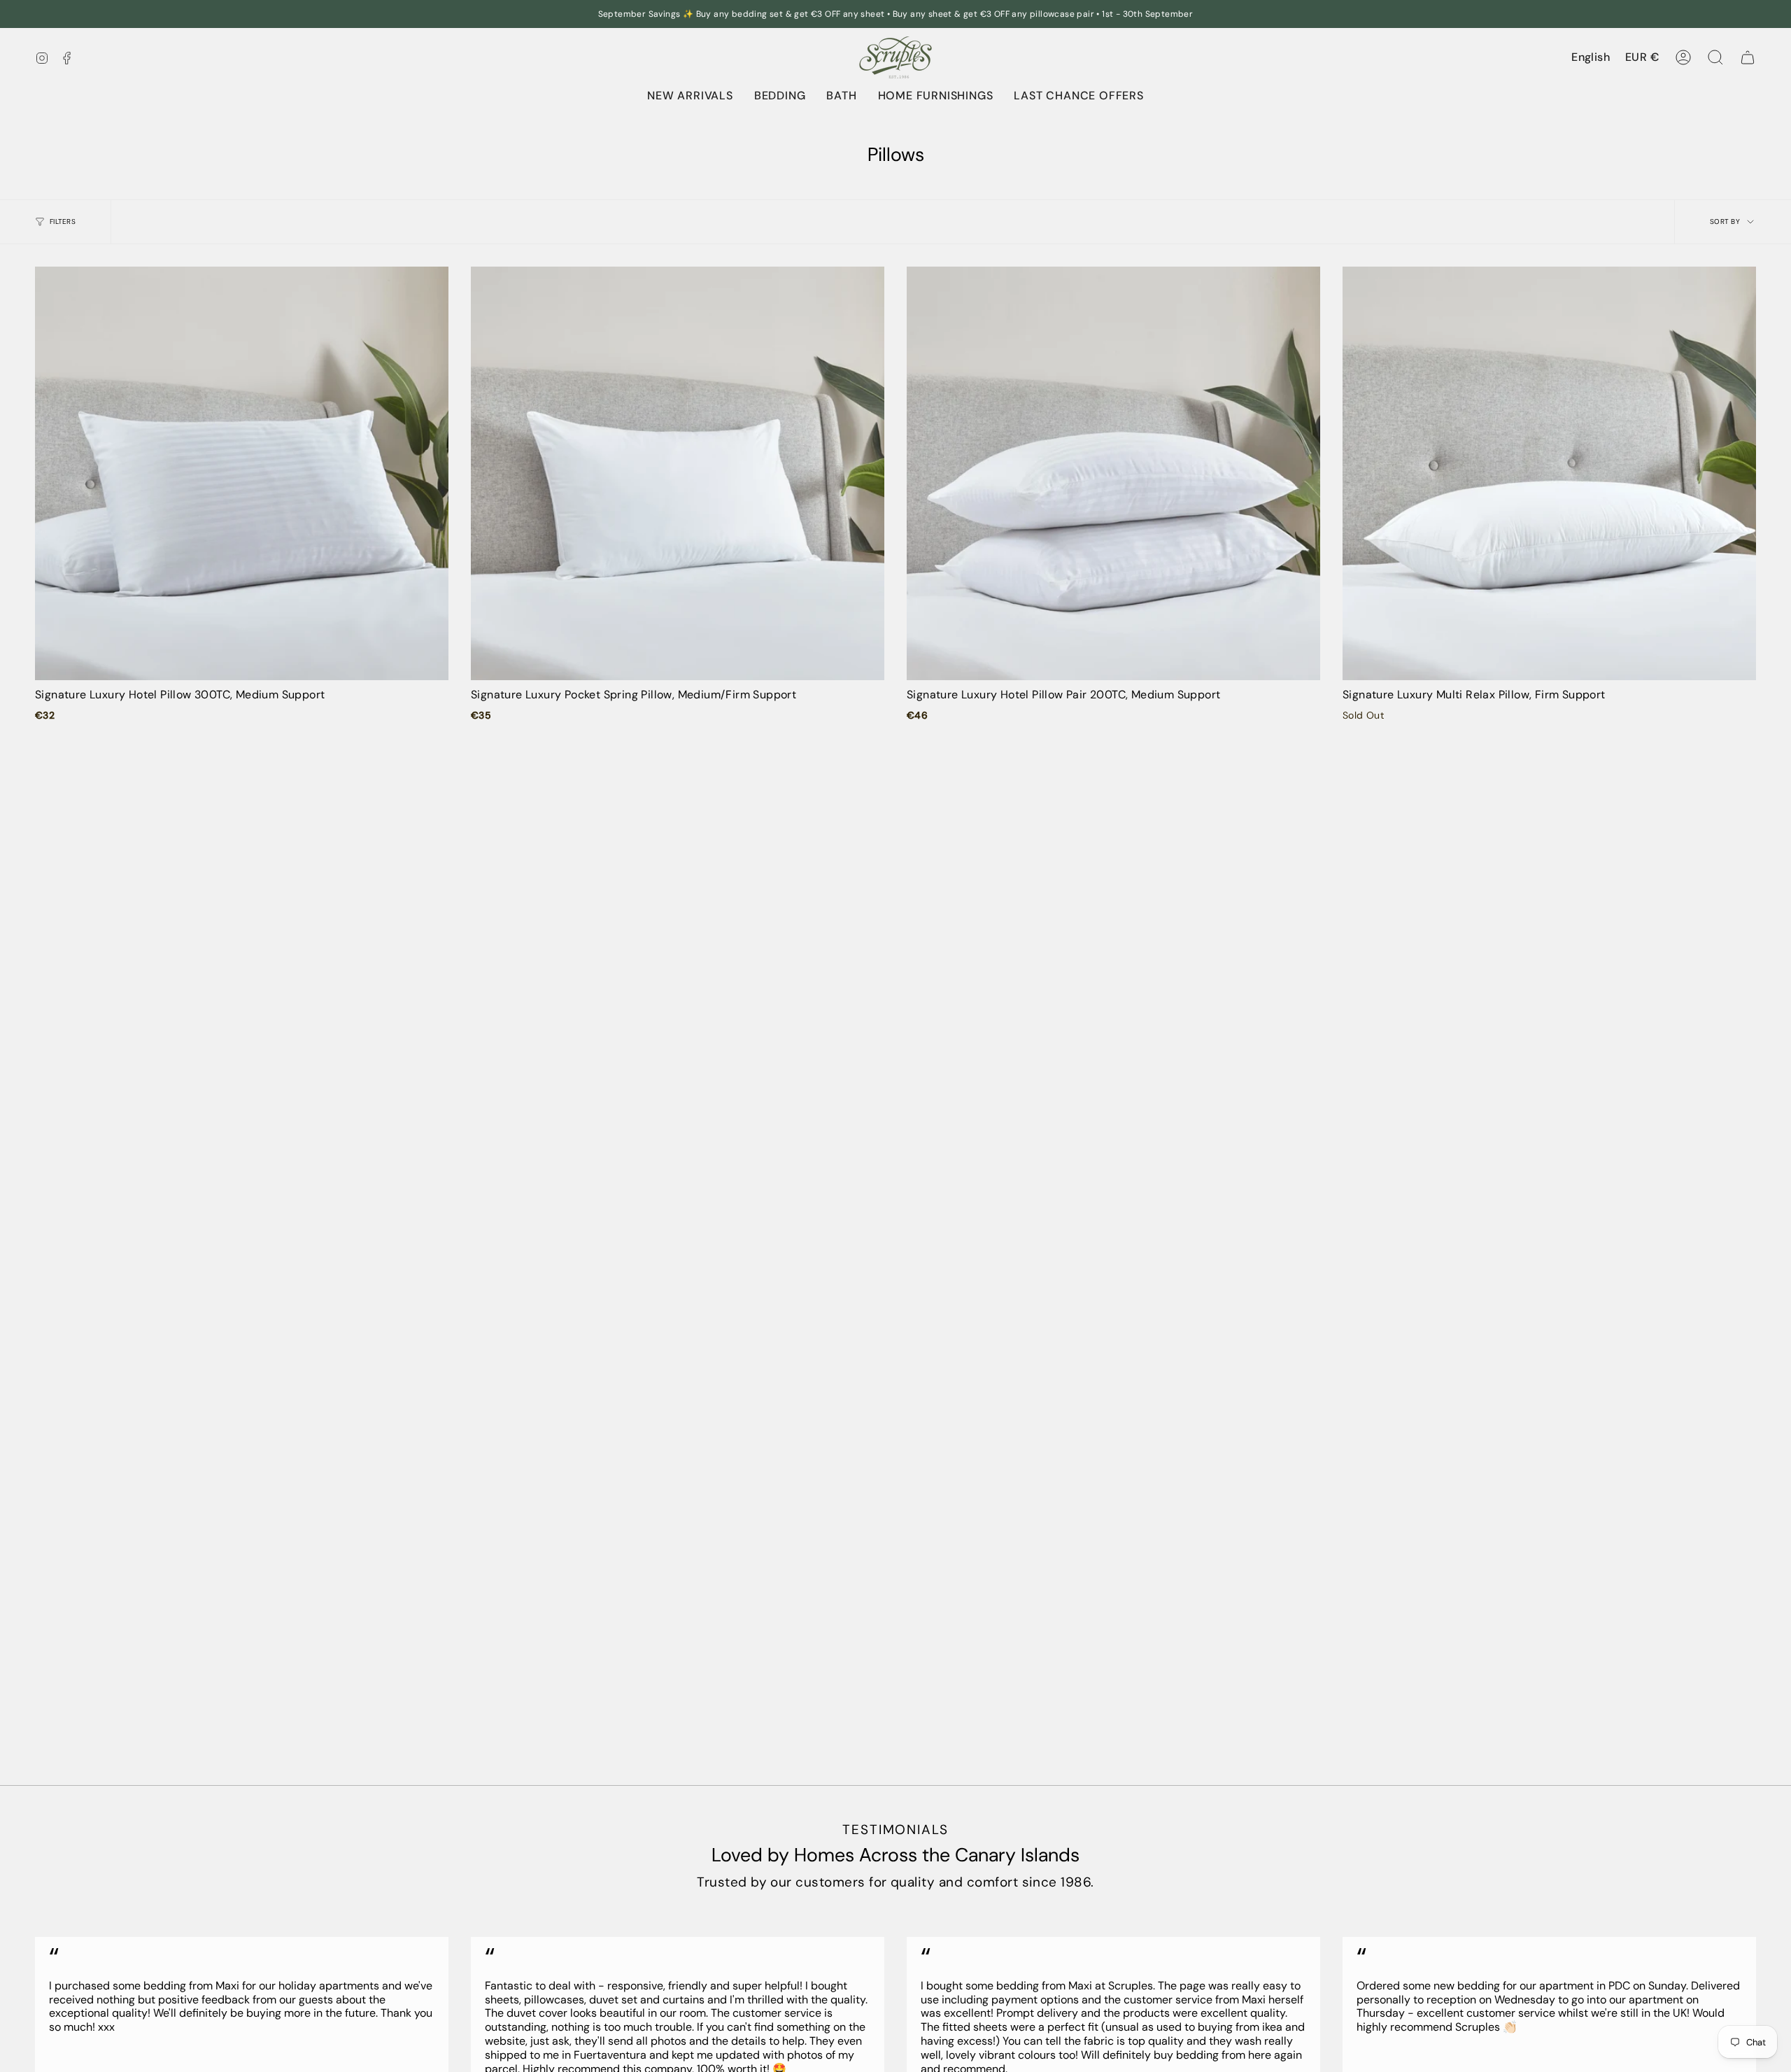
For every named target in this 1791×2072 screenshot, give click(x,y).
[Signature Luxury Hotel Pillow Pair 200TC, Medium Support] (1113, 473)
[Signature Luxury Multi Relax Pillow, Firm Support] (1549, 473)
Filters (63, 221)
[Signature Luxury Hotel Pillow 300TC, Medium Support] (242, 473)
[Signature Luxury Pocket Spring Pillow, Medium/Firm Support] (678, 473)
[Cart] (1748, 57)
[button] (780, 96)
